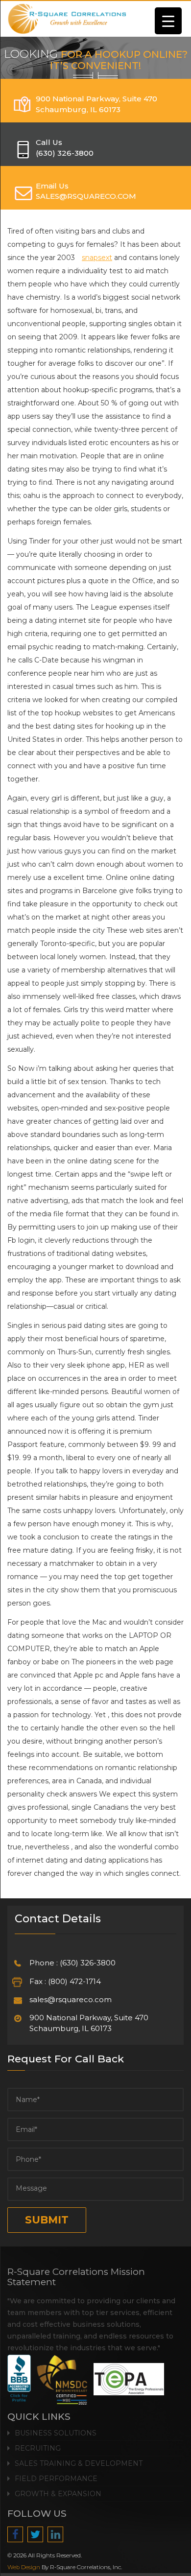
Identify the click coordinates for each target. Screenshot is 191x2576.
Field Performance (56, 2479)
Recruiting (38, 2448)
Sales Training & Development (79, 2463)
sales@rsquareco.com (71, 1999)
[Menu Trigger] (168, 21)
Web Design (24, 2567)
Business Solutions (56, 2433)
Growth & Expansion (58, 2494)
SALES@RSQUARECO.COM (86, 196)
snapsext (97, 258)
